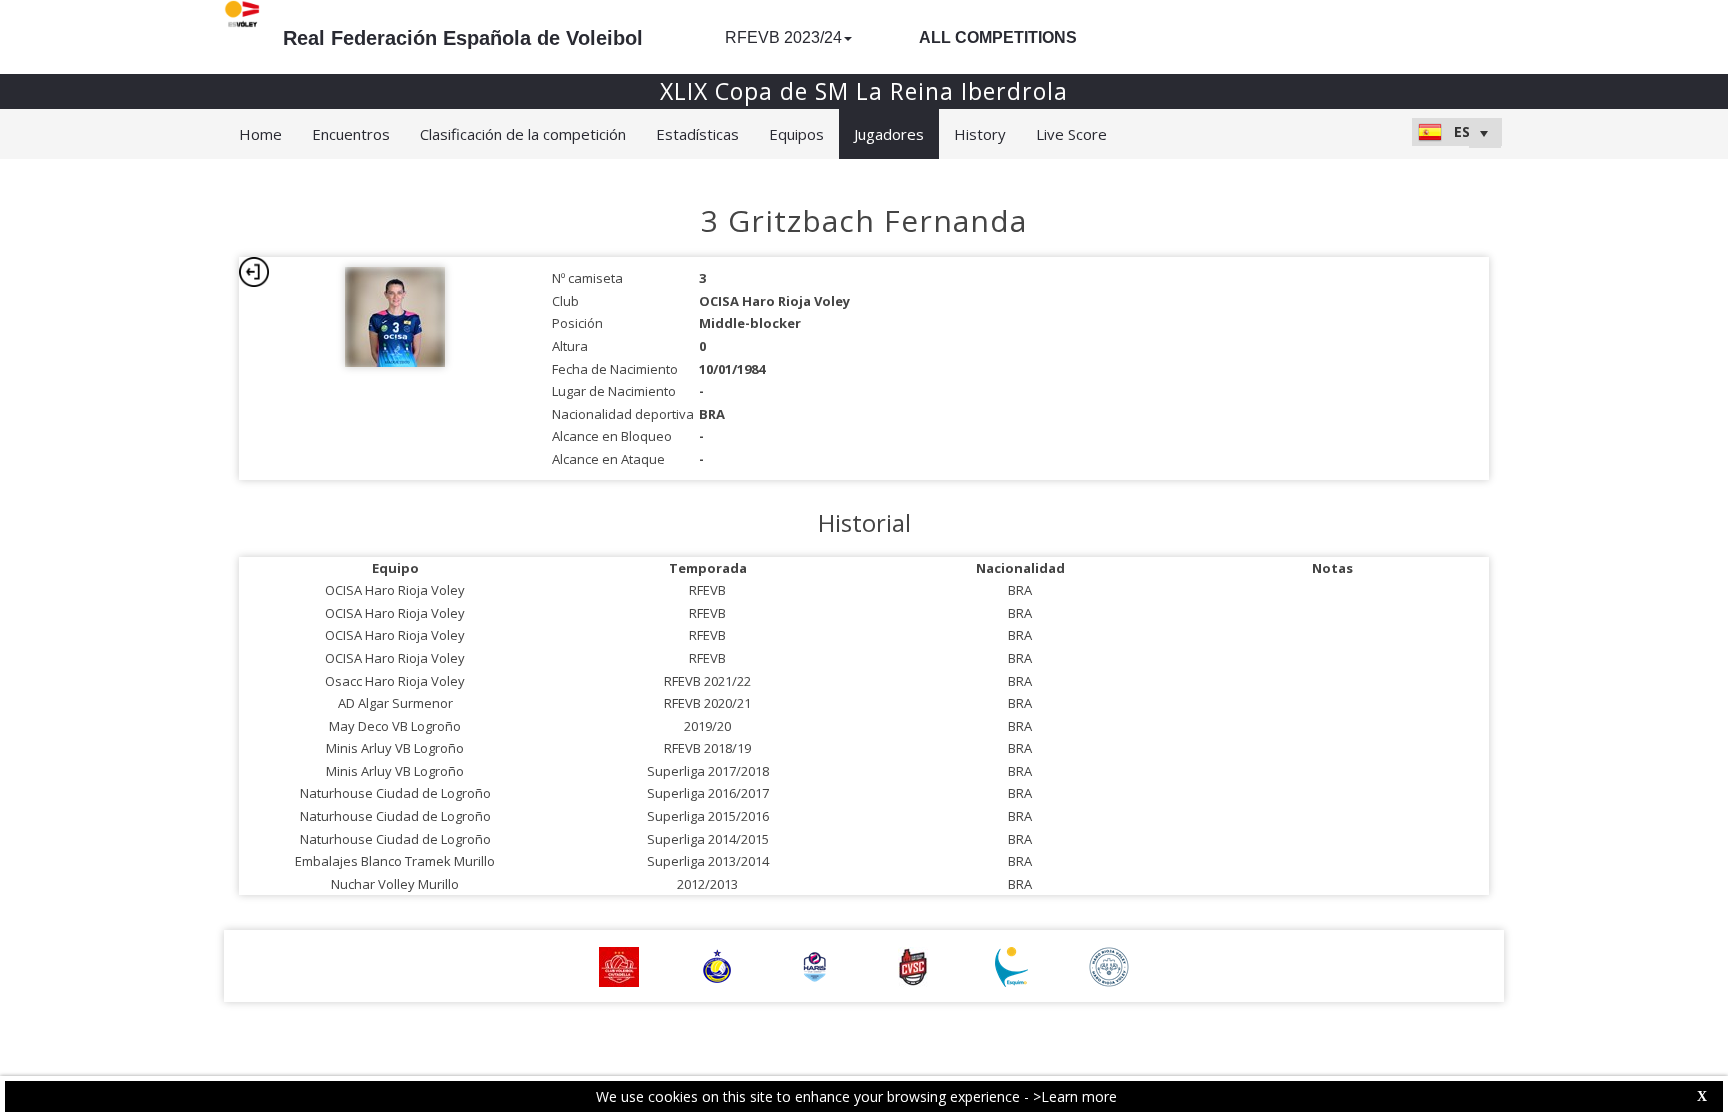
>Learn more (1075, 1096)
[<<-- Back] (254, 272)
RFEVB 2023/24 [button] (783, 37)
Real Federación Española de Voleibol (463, 38)
